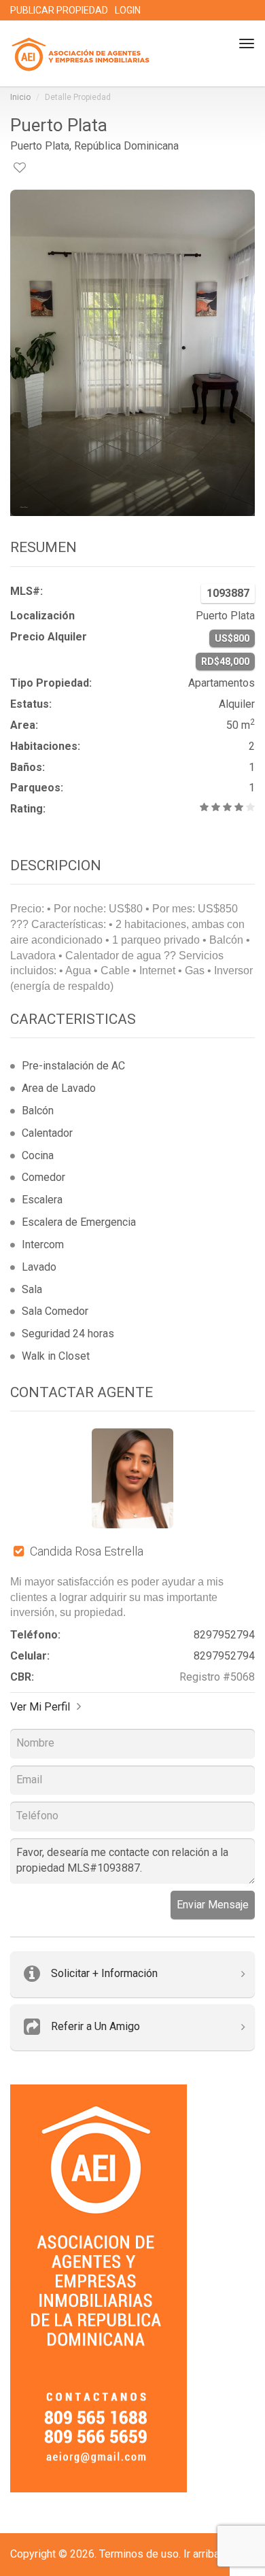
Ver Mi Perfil (40, 1707)
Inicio (20, 97)
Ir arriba (201, 2554)
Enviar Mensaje (213, 1905)
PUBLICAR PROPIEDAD (59, 10)
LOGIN (128, 10)
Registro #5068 (217, 1677)
